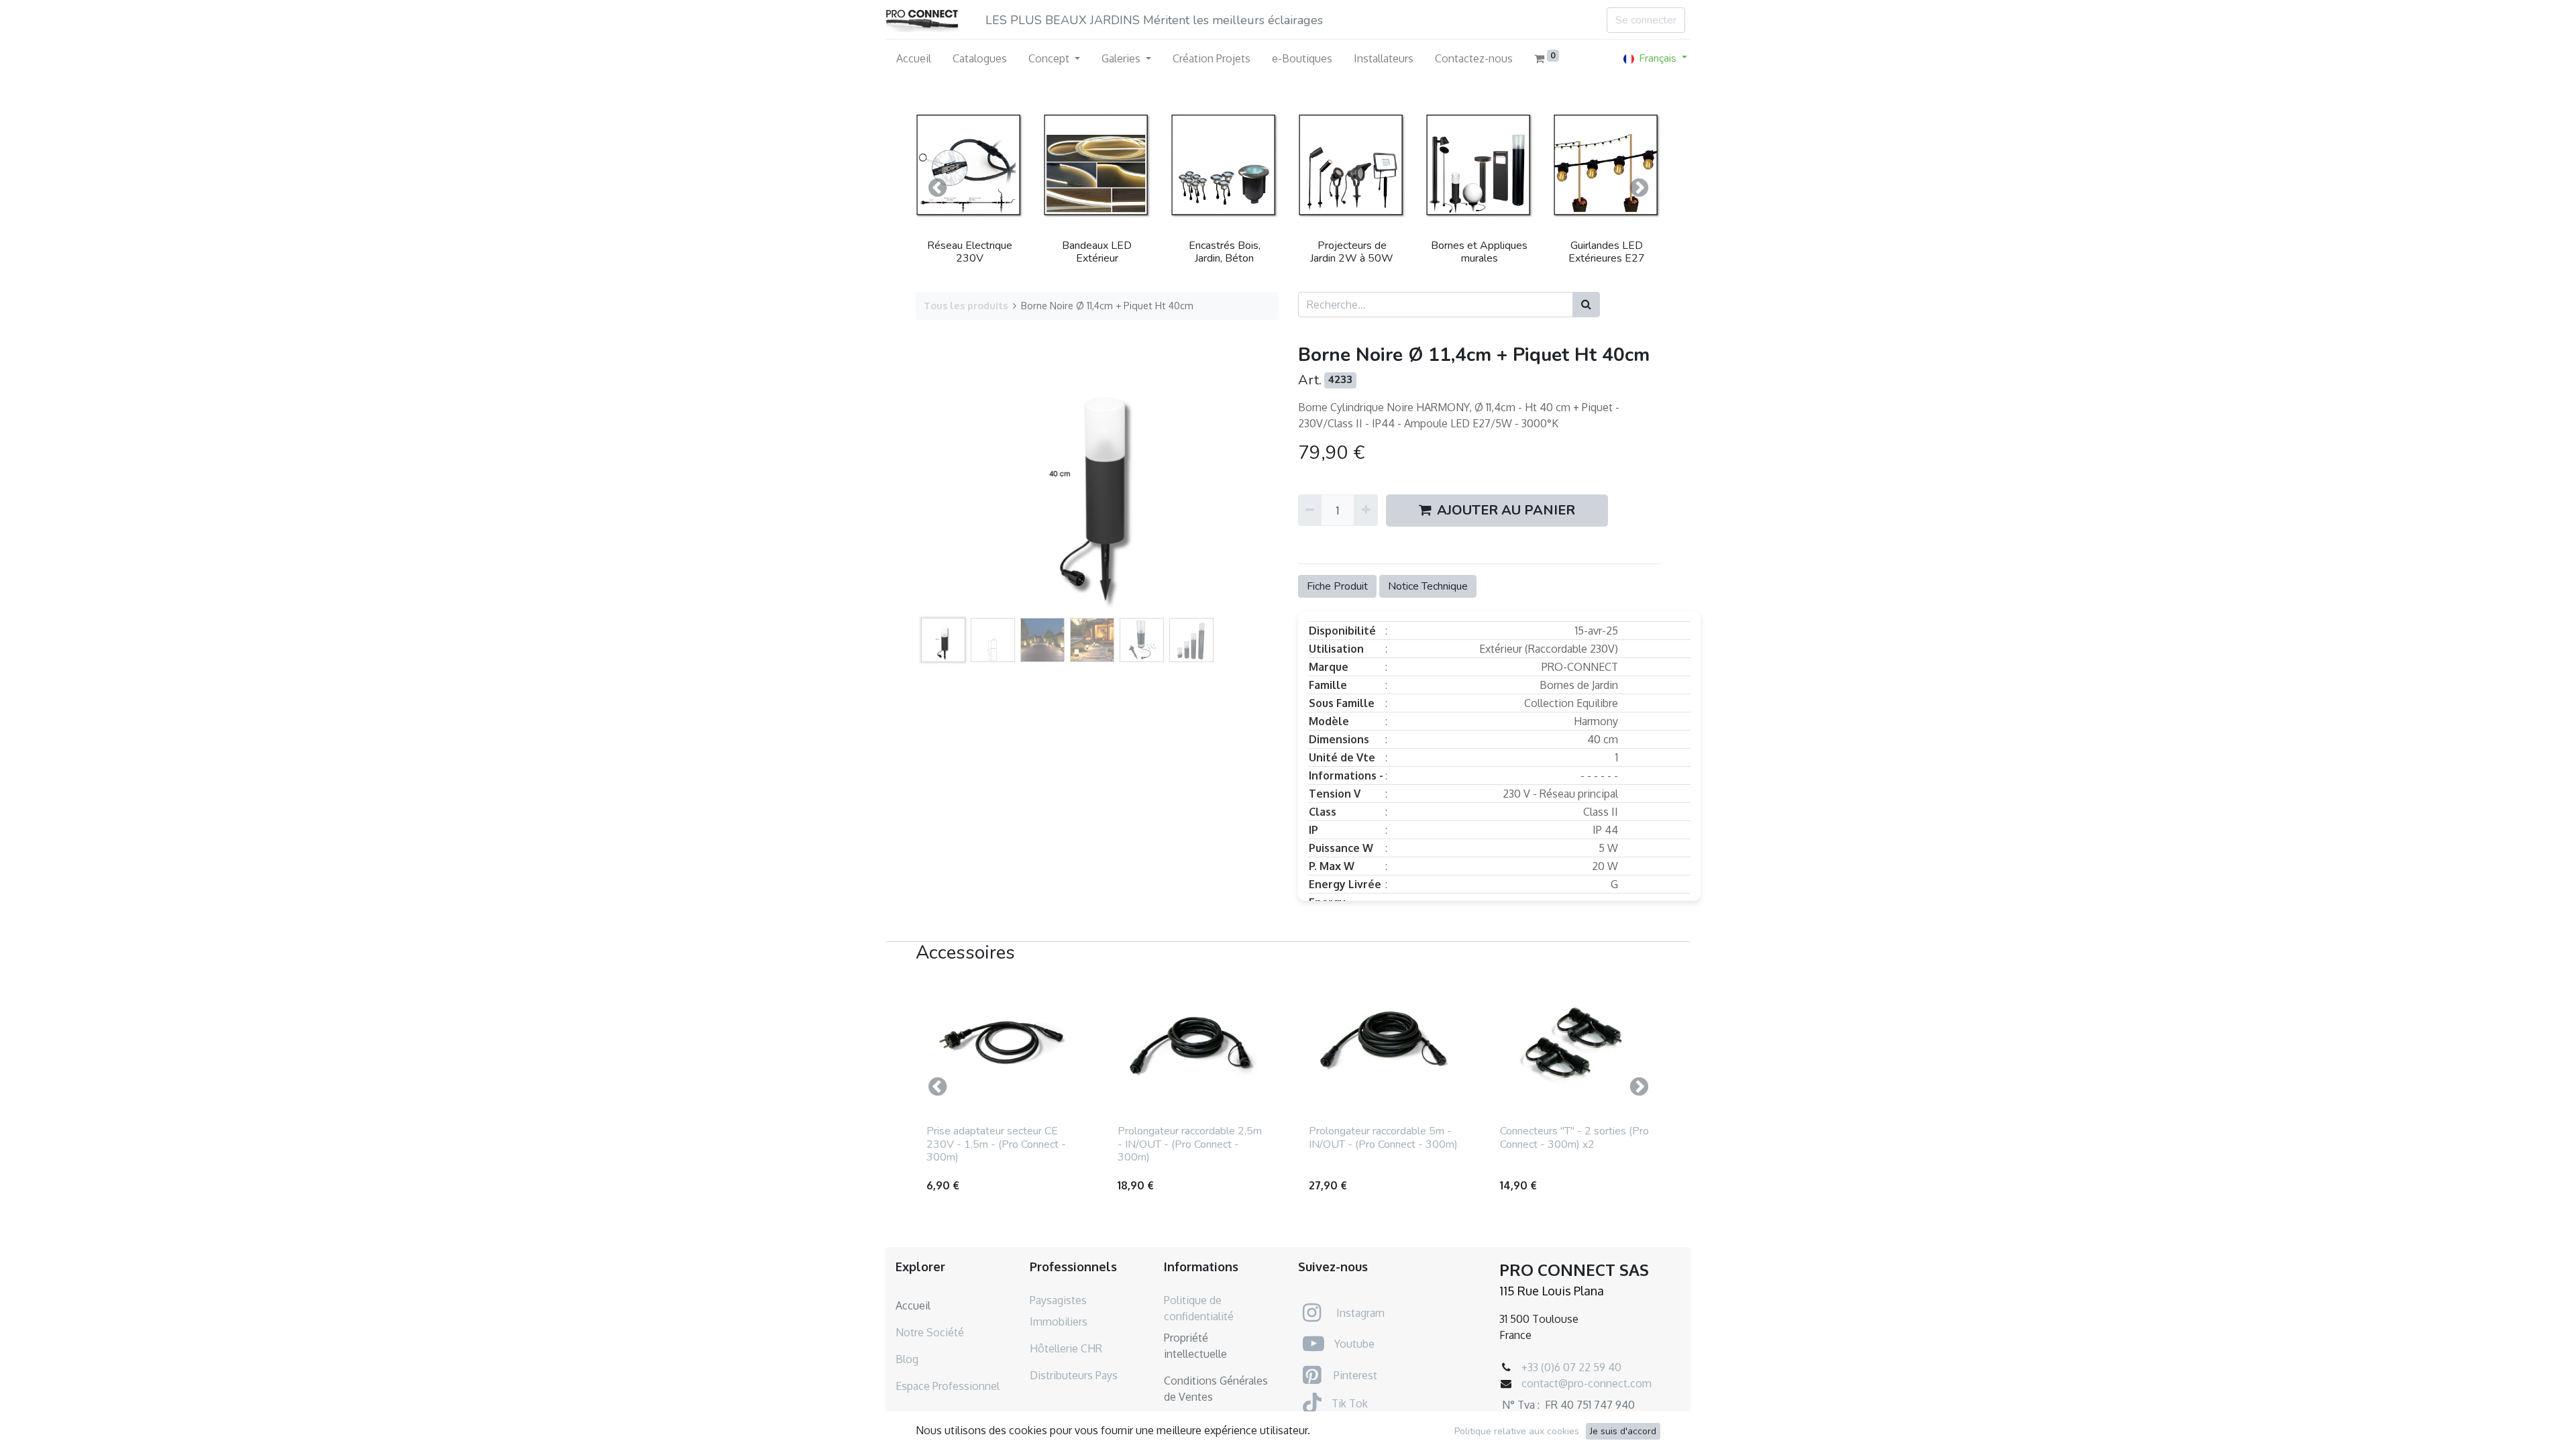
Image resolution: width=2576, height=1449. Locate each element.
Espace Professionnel (948, 1386)
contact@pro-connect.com (1587, 1383)
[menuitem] (914, 58)
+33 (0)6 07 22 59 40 (1571, 1367)
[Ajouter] (1365, 510)
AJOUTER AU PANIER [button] (1506, 510)
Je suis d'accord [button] (1623, 1431)
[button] (937, 188)
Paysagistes (1058, 1300)
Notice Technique (1428, 586)
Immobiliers (1059, 1322)
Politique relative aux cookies (1517, 1431)
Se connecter (1646, 20)
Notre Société (930, 1332)
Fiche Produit (1337, 586)
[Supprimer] (1310, 510)
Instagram (1360, 1313)
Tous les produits (966, 305)
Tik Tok (1350, 1403)
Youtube (1354, 1344)
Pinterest (1355, 1375)
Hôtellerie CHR (1066, 1348)
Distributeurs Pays (1074, 1375)
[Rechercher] (1586, 305)
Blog (907, 1359)
